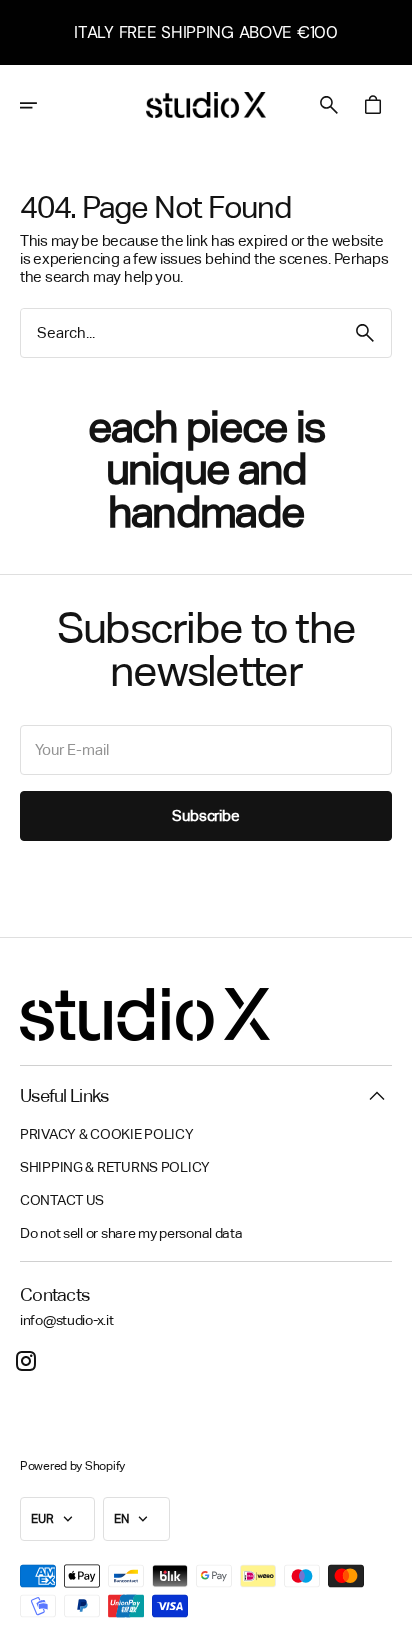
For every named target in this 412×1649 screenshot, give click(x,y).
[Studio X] (206, 105)
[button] (42, 105)
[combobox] (180, 332)
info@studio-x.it (67, 1320)
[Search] (365, 333)
